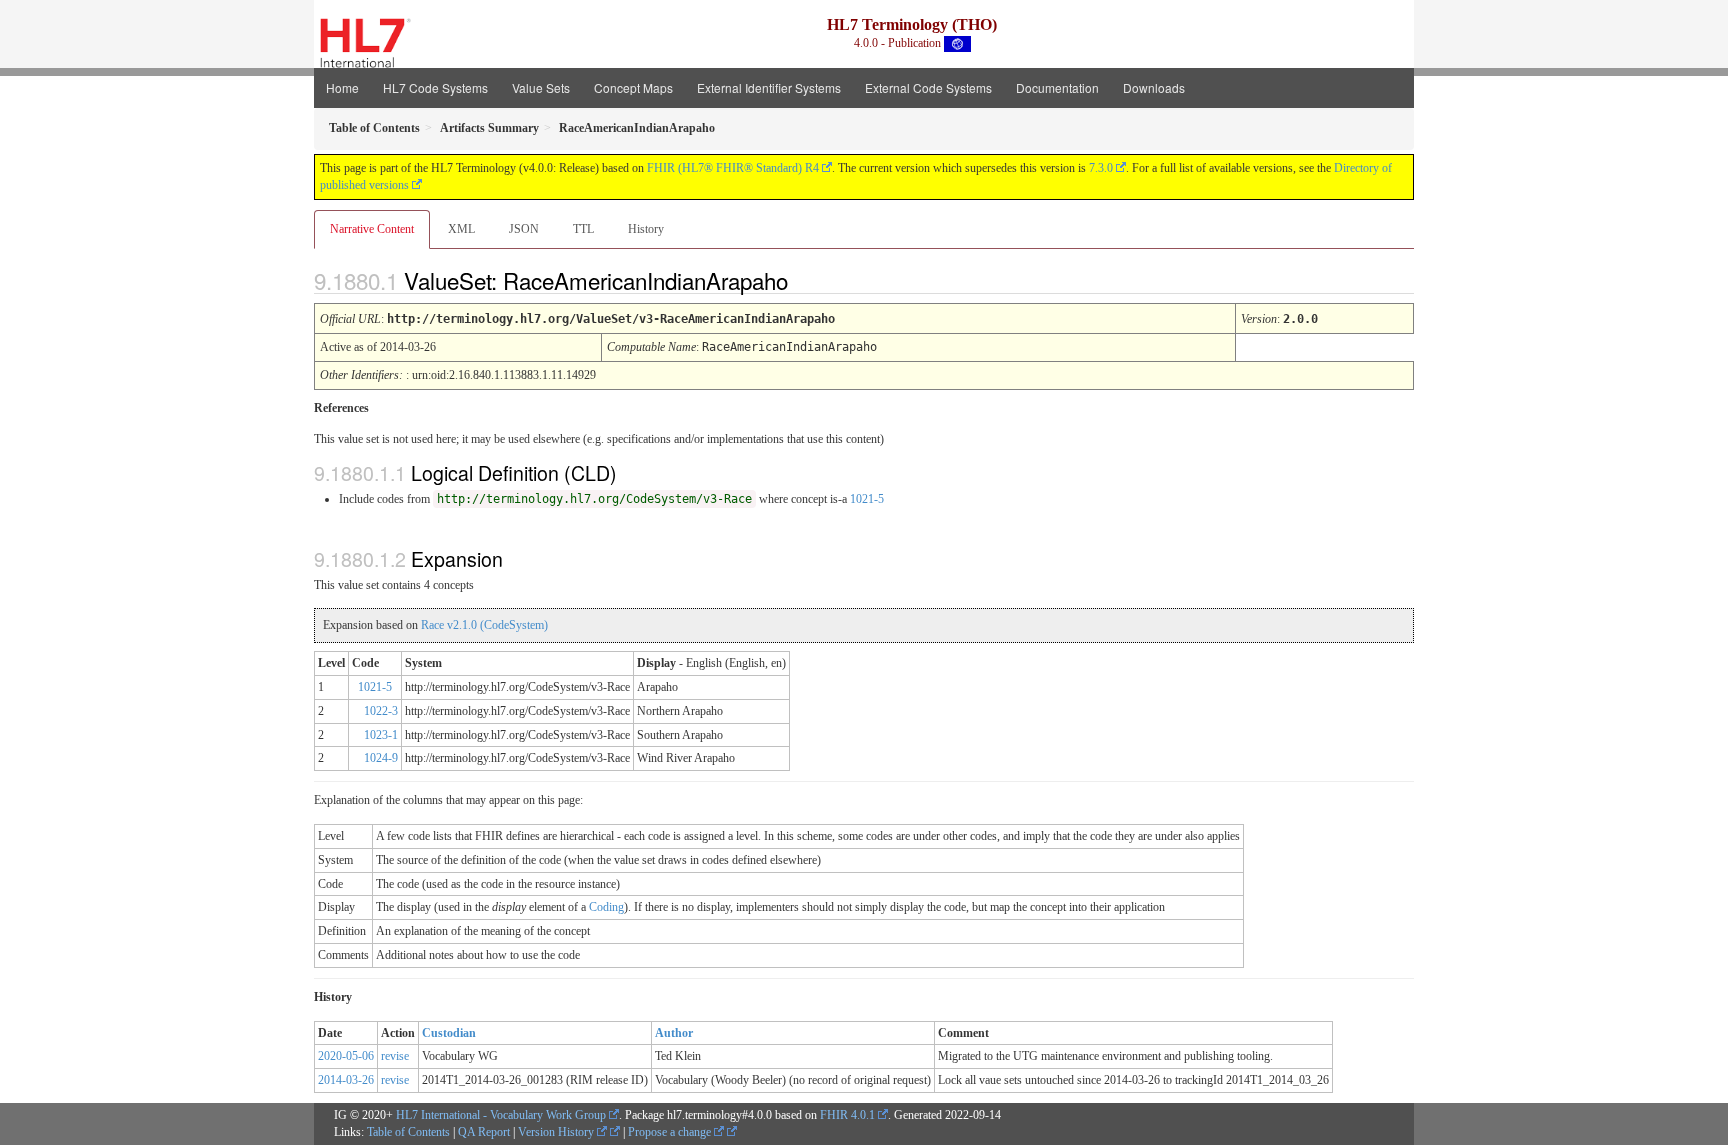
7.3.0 (1101, 168)
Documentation (1057, 87)
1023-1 (381, 735)
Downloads (1154, 87)
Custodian (449, 1033)
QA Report (484, 1132)
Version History (557, 1132)
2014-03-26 (346, 1080)
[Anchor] (805, 280)
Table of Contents (408, 1132)
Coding (606, 907)
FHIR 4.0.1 (847, 1115)
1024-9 (381, 758)
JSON (524, 229)
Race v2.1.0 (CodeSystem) (484, 625)
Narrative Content (372, 229)
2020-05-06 (346, 1056)
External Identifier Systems (769, 87)
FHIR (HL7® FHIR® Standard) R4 (733, 168)
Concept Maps (633, 87)
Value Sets (541, 87)
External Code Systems (928, 87)
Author (674, 1033)
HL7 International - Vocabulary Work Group (501, 1115)
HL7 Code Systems (435, 87)
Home (342, 87)
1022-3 (381, 711)
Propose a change (671, 1132)
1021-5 (867, 499)
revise (395, 1056)
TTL (583, 229)
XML (461, 229)
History (646, 229)
